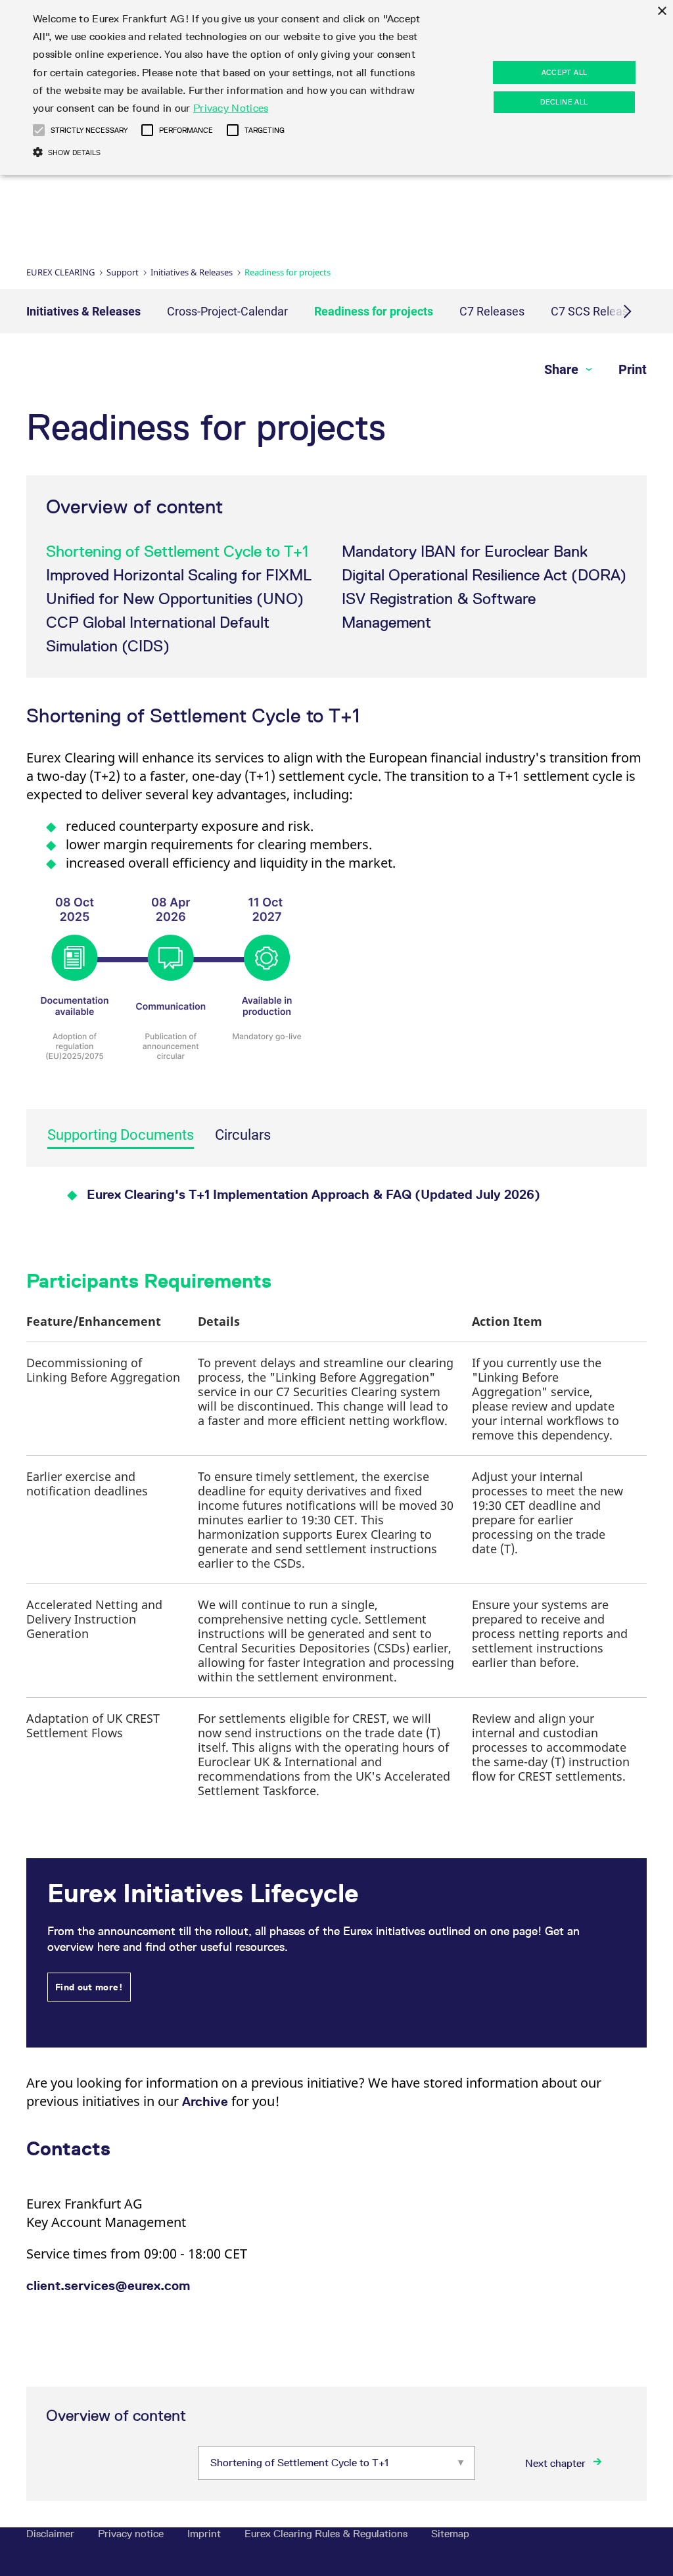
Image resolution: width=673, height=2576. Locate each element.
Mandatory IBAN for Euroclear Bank (465, 551)
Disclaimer (52, 2534)
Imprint (205, 2534)
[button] (309, 985)
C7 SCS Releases (596, 311)
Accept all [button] (565, 72)
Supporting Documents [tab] (121, 1135)
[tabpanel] (336, 1196)
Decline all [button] (564, 102)
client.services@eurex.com (108, 2285)
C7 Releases (492, 311)
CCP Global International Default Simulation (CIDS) (158, 634)
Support (123, 272)
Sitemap (450, 2534)
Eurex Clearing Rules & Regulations (327, 2534)
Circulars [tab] (243, 1135)
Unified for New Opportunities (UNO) (175, 598)
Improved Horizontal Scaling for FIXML (179, 575)
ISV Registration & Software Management (439, 610)
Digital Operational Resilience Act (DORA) (484, 575)
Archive (207, 2101)
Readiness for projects (374, 311)
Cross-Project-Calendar (227, 311)
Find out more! (89, 1987)
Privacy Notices (231, 108)
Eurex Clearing (60, 272)
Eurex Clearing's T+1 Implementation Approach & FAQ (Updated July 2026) (313, 1194)
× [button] (661, 12)
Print (633, 369)
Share (563, 369)
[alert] (336, 87)
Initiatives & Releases (192, 272)
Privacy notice (132, 2534)
